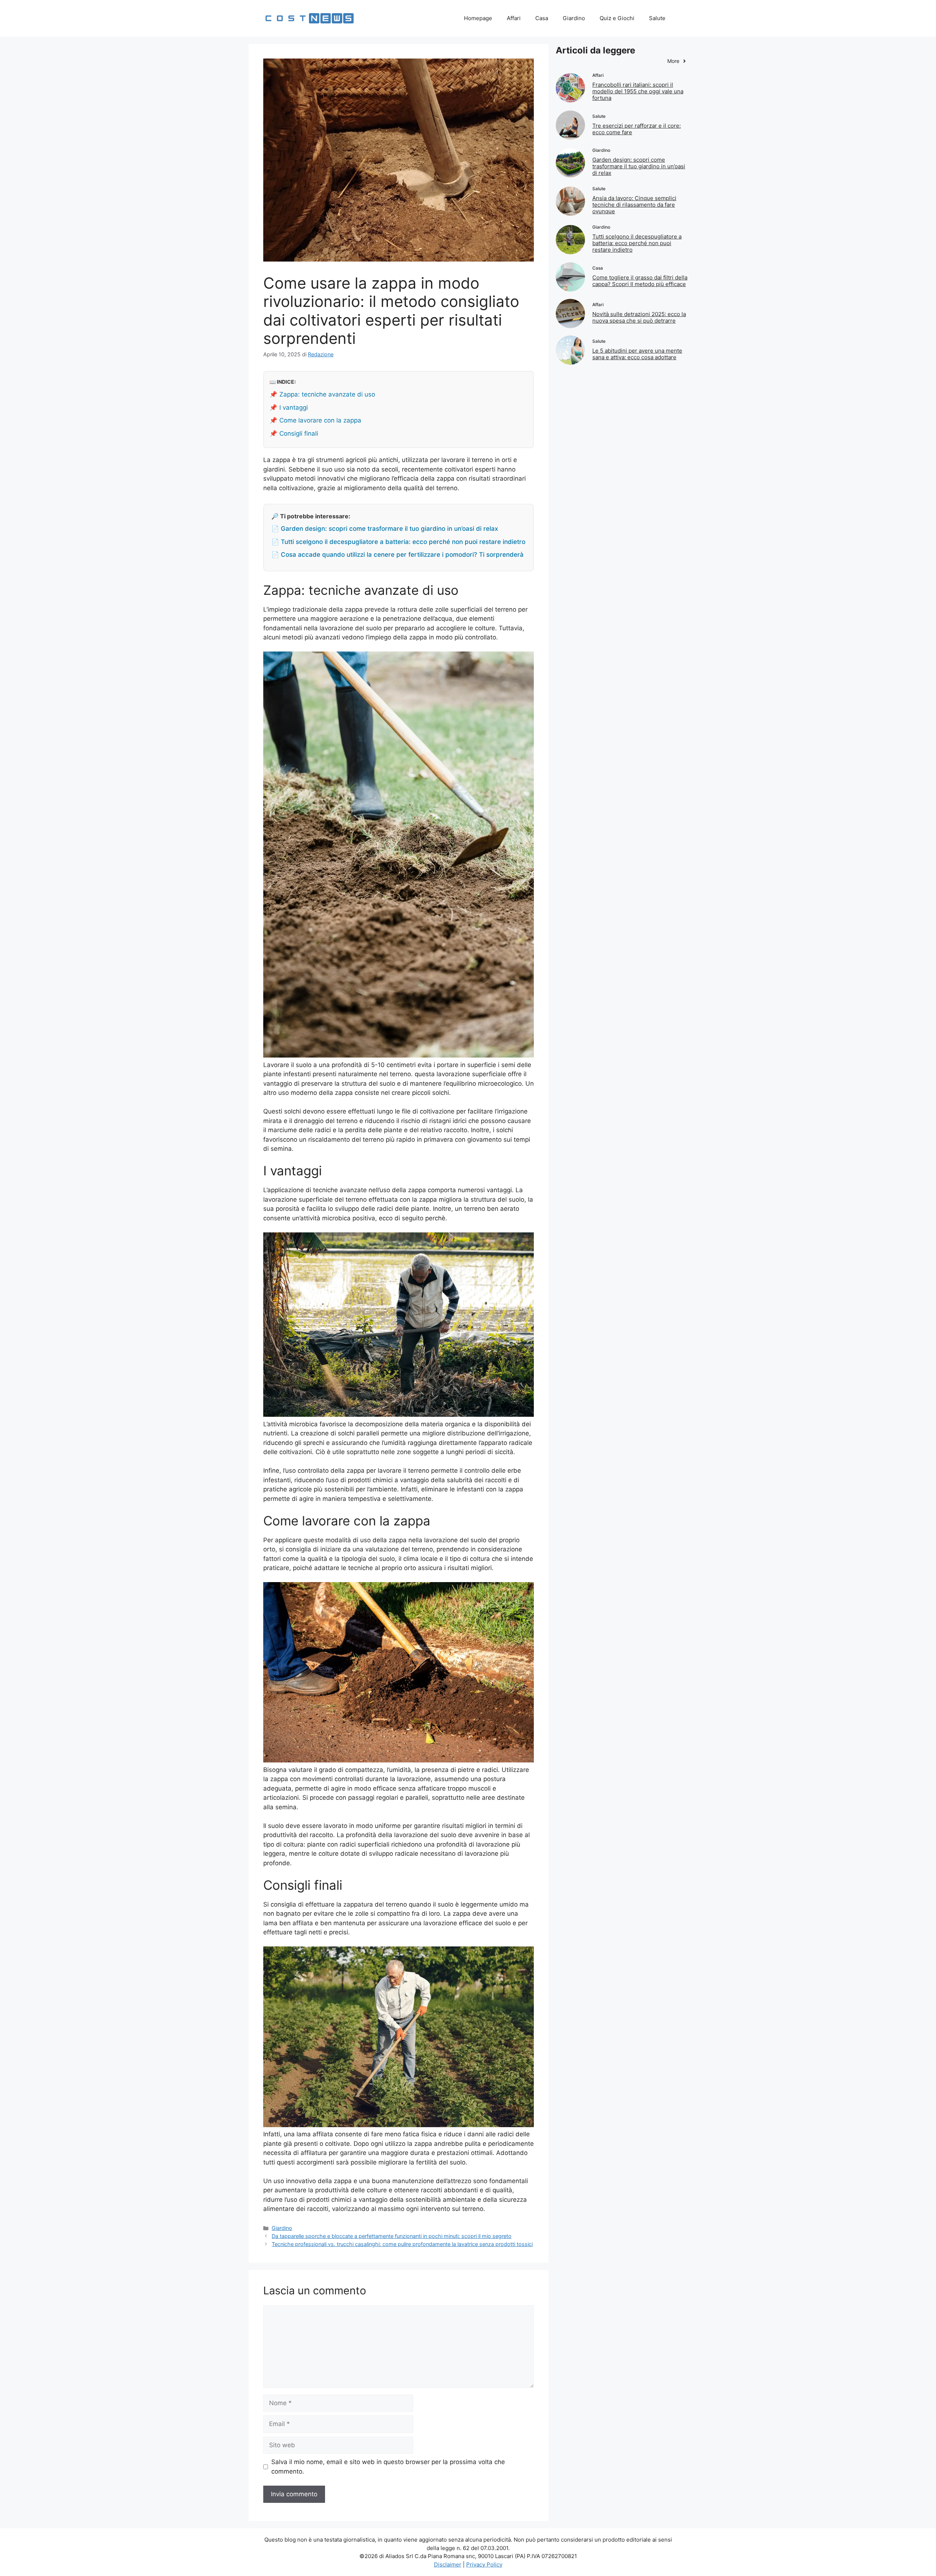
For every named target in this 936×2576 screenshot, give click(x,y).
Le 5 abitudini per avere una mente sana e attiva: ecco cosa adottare (637, 354)
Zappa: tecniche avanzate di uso (327, 394)
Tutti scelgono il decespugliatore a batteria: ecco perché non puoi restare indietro (637, 243)
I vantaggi (294, 408)
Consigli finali (299, 433)
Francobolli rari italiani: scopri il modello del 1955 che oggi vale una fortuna (638, 91)
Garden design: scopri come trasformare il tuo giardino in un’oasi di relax (639, 166)
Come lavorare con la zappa (320, 420)
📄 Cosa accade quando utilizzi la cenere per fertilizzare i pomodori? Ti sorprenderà (397, 555)
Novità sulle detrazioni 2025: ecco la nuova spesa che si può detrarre (639, 317)
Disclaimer (448, 2564)
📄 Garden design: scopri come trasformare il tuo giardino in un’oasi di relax (385, 529)
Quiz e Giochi (617, 18)
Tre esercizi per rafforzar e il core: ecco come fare (637, 129)
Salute (657, 18)
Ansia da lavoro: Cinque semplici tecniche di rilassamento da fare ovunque (634, 205)
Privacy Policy (484, 2564)
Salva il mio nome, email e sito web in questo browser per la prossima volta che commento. (388, 2467)
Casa (542, 18)
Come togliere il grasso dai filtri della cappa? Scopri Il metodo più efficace (640, 281)
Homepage (478, 18)
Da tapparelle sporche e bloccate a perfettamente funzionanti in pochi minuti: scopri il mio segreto (392, 2236)
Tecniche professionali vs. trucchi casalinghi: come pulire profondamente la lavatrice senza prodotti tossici (402, 2244)
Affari (514, 18)
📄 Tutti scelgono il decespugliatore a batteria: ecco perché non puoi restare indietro (398, 542)
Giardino (574, 18)
